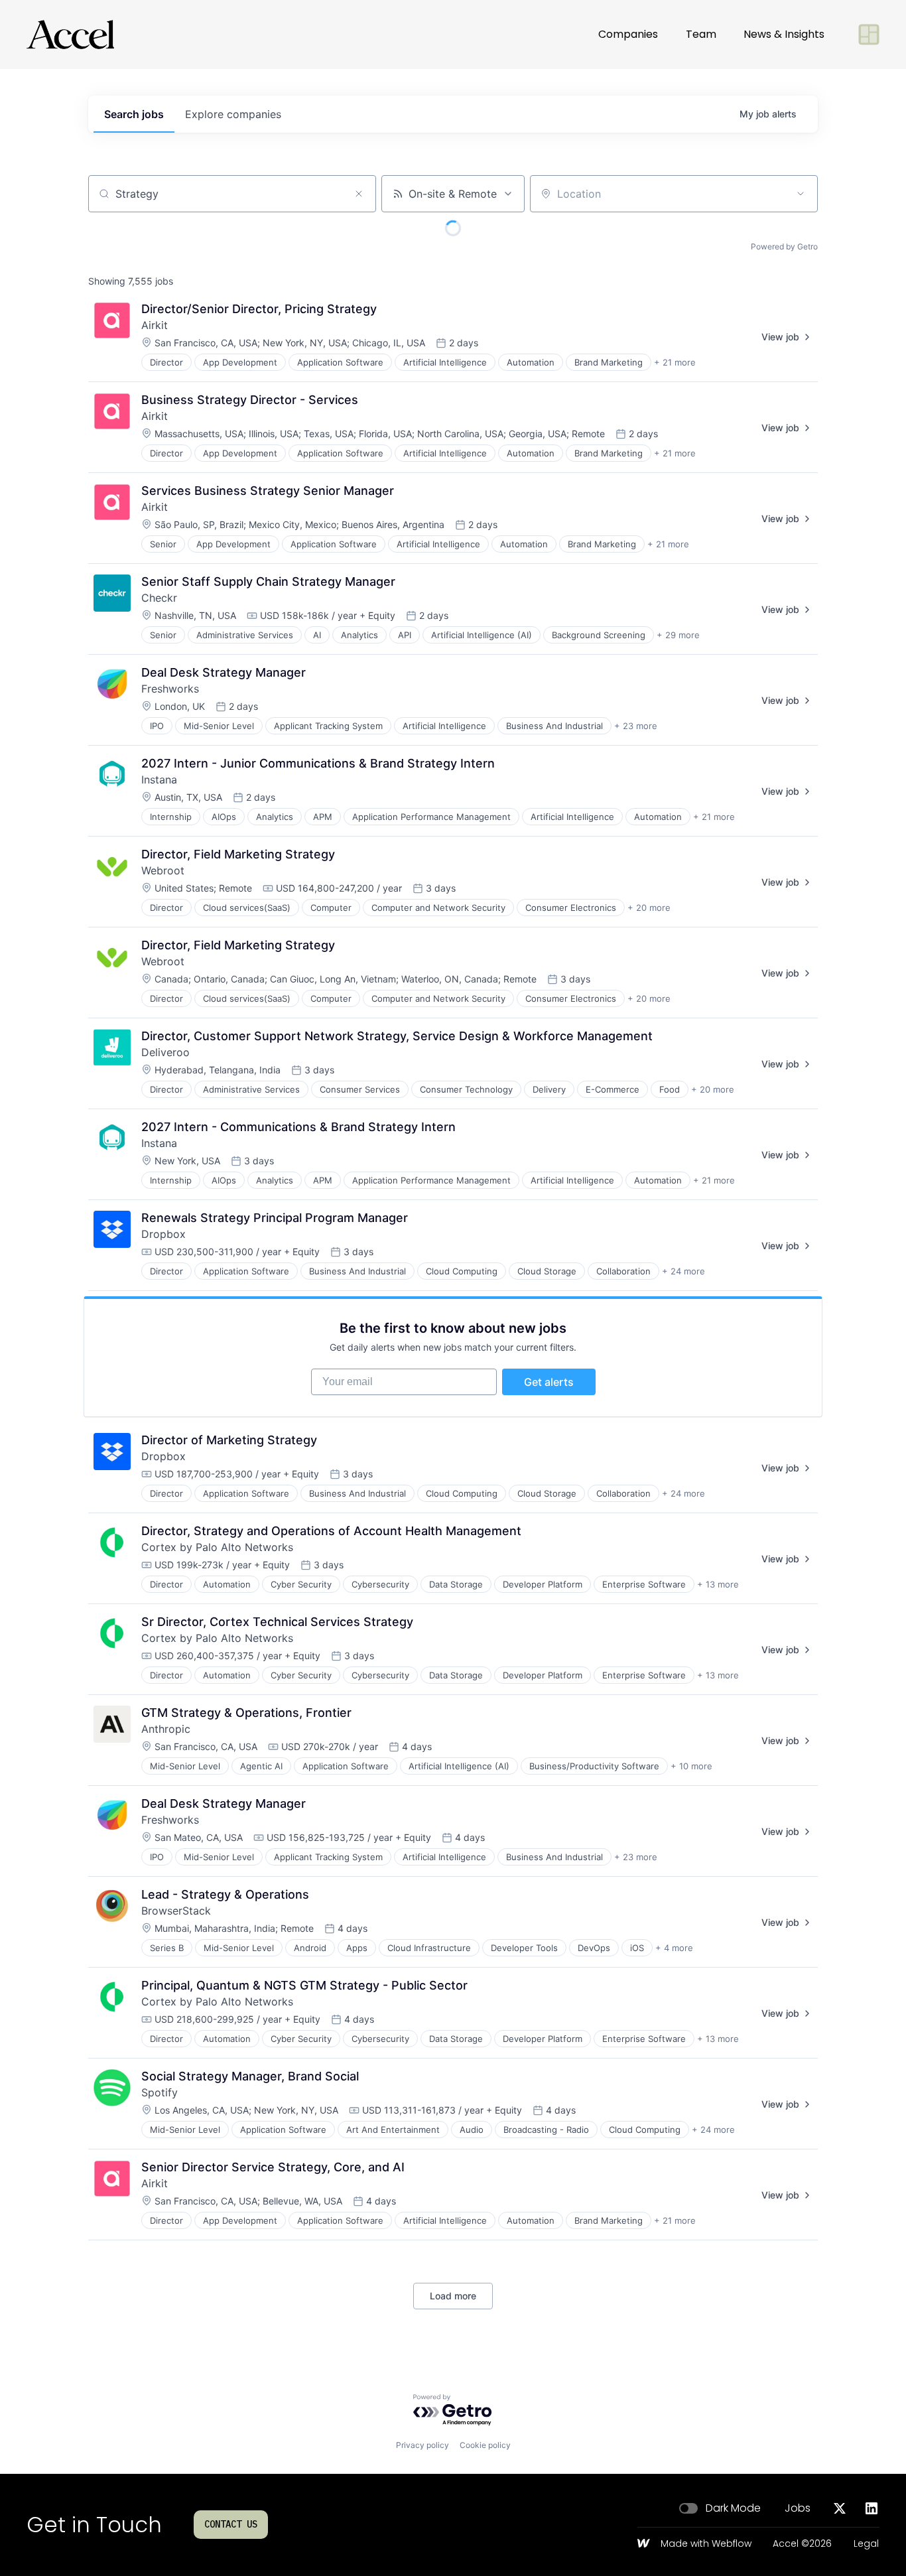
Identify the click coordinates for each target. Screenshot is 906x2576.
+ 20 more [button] (649, 908)
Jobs (798, 2508)
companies (233, 114)
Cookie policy (485, 2445)
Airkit (155, 325)
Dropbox (163, 1234)
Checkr (159, 598)
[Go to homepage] (70, 34)
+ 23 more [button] (636, 726)
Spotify (160, 2092)
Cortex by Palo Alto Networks (217, 1547)
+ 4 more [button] (674, 1948)
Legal (866, 2544)
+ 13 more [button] (718, 1584)
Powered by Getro (784, 246)
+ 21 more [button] (675, 362)
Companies (628, 34)
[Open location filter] (801, 194)
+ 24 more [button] (683, 1271)
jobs (134, 114)
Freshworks (170, 689)
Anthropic (166, 1729)
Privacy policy (422, 2445)
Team (701, 34)
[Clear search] (359, 194)
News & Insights (784, 34)
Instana (159, 780)
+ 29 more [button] (678, 635)
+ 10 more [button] (691, 1766)
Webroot (163, 870)
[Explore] (869, 34)
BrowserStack (176, 1911)
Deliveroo (165, 1052)
